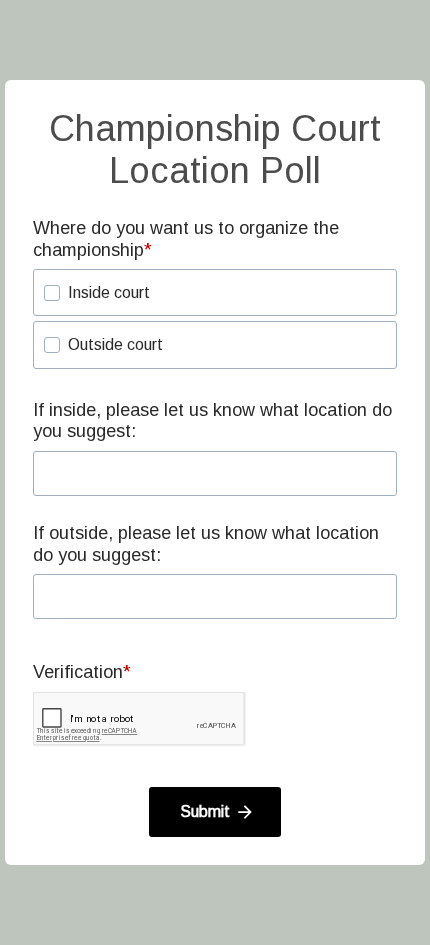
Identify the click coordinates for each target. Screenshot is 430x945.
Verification (78, 672)
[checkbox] (52, 293)
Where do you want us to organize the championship (186, 239)
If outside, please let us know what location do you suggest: (206, 544)
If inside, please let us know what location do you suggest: (212, 421)
